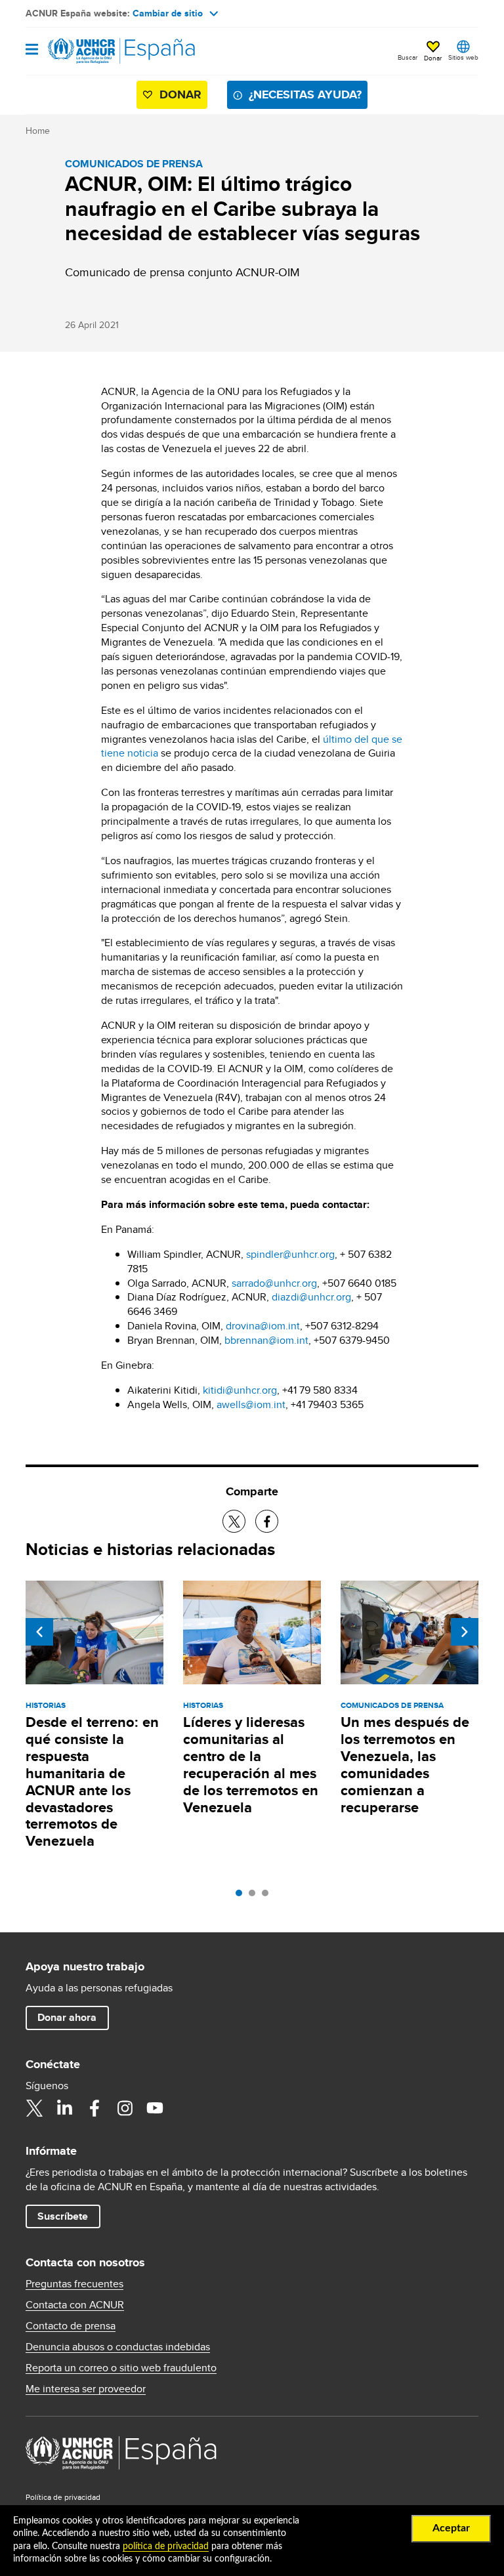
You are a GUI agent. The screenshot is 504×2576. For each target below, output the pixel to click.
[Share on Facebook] (267, 1521)
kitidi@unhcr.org (240, 1390)
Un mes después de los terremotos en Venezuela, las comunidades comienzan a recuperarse (405, 1765)
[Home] (93, 51)
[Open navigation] (32, 50)
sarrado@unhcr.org (274, 1283)
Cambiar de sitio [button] (168, 13)
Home (38, 131)
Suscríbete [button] (63, 2216)
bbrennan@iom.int (266, 1340)
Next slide (465, 1632)
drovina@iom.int (263, 1326)
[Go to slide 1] (242, 1896)
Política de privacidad (63, 2497)
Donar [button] (433, 58)
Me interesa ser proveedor (86, 2389)
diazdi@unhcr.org (311, 1297)
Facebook (94, 2108)
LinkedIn (64, 2108)
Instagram (125, 2108)
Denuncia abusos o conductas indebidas (118, 2347)
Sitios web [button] (463, 57)
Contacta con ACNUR (75, 2305)
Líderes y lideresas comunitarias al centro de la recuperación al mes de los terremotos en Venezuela (251, 1765)
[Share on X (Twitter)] (234, 1521)
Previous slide (39, 1632)
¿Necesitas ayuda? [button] (305, 94)
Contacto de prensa (71, 2326)
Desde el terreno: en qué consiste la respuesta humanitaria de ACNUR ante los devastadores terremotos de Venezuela (92, 1782)
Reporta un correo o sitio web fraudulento (121, 2368)
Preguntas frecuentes (74, 2284)
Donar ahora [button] (67, 2017)
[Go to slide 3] (268, 1896)
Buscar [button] (408, 57)
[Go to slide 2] (255, 1896)
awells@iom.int (251, 1404)
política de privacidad (166, 2546)
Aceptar (451, 2528)
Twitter (34, 2108)
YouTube (155, 2108)
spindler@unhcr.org (290, 1254)
